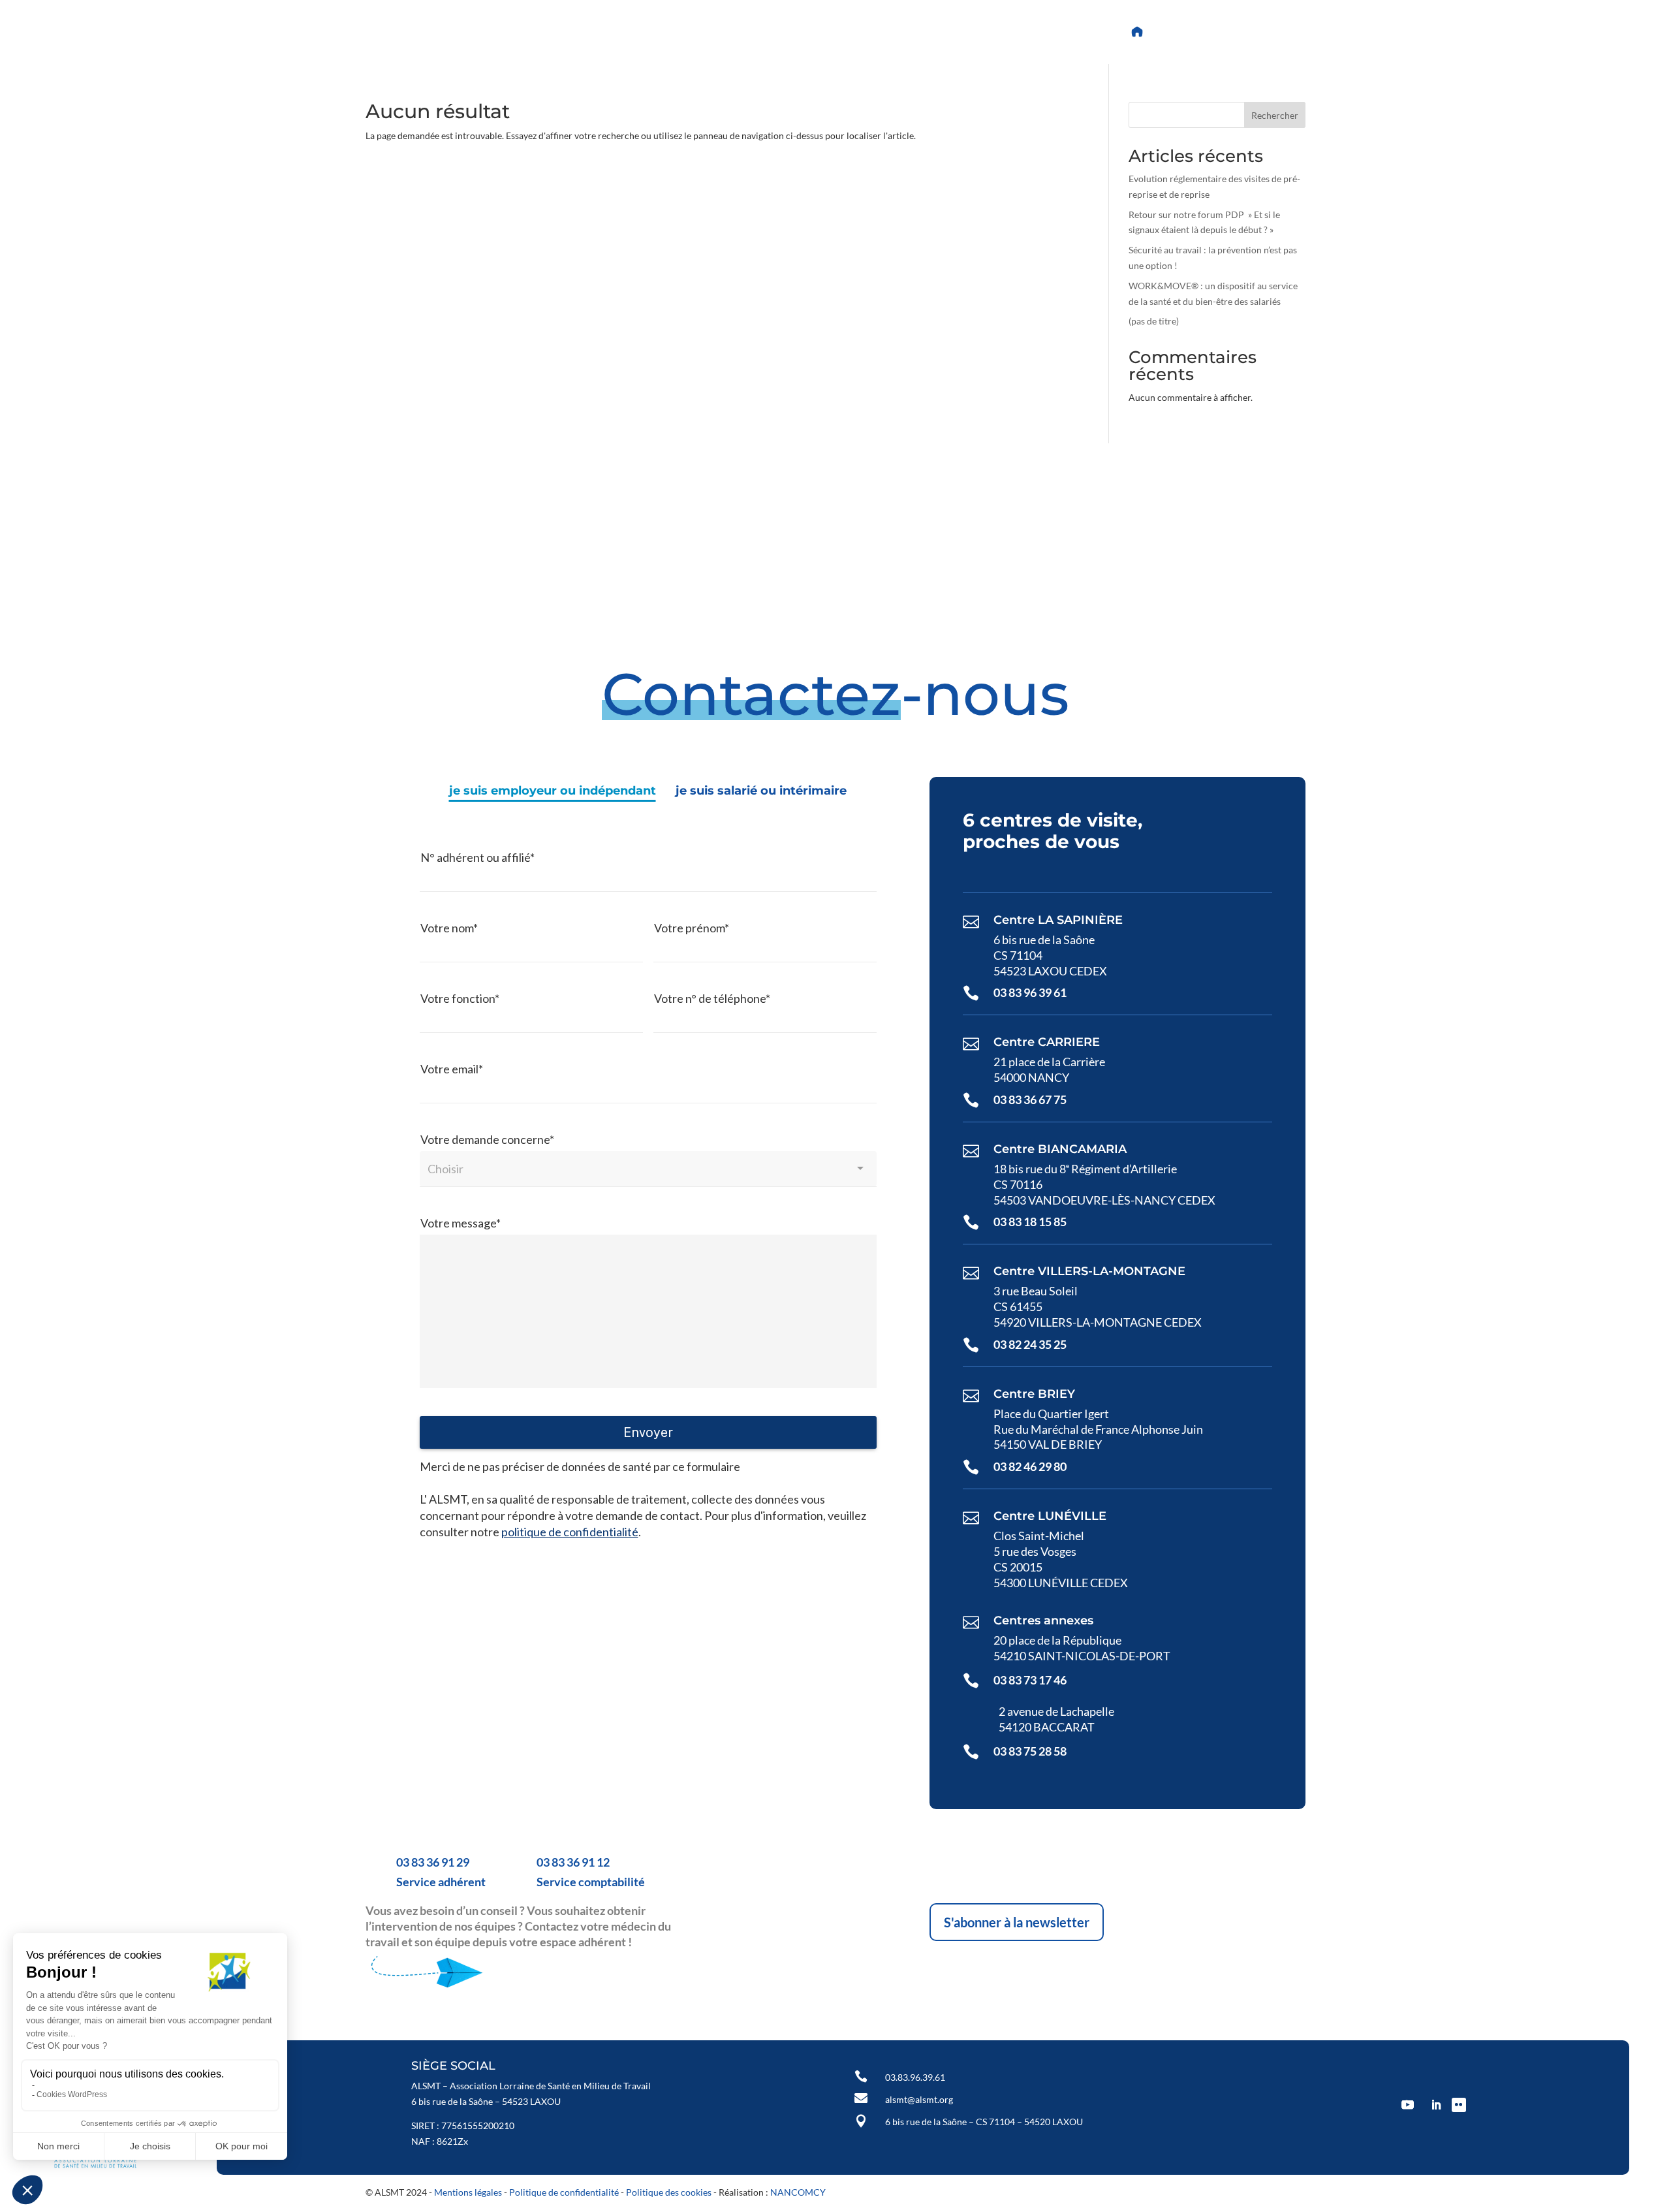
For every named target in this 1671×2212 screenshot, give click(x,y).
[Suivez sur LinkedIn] (751, 32)
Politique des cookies (669, 2192)
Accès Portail (1194, 32)
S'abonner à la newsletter (1017, 1922)
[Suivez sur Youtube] (719, 32)
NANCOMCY (798, 2192)
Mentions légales (468, 2192)
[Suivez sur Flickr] (782, 32)
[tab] (553, 791)
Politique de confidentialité (564, 2192)
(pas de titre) (1154, 321)
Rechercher (1275, 115)
